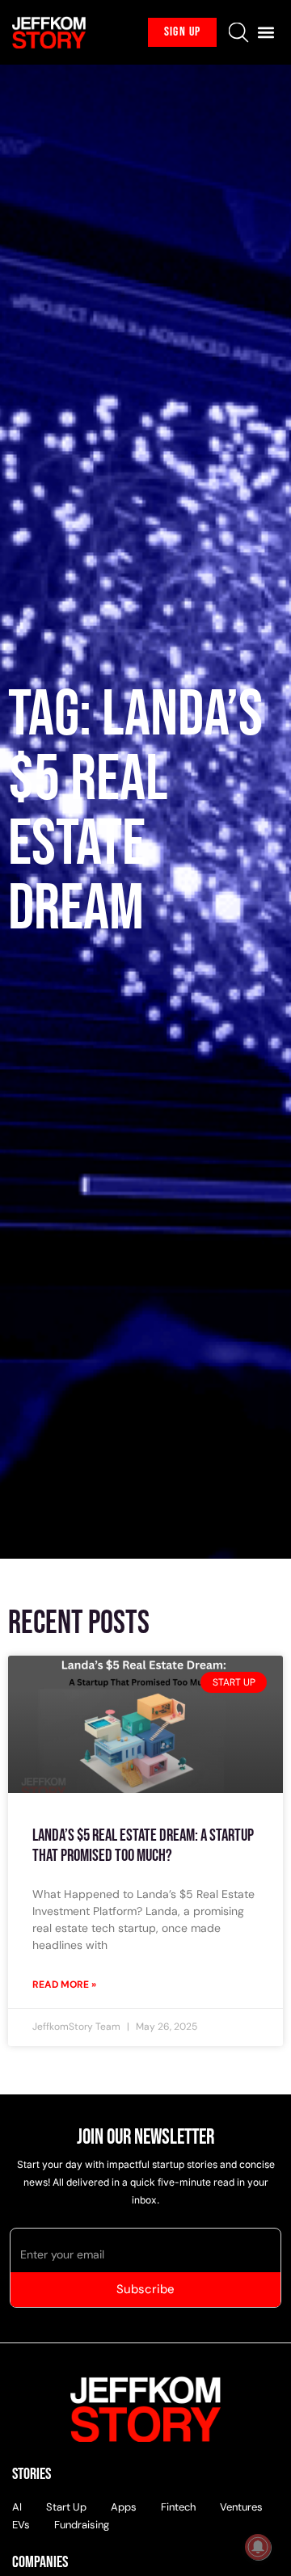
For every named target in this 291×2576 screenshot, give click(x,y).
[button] (266, 33)
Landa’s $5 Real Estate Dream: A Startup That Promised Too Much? (143, 1846)
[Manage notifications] (258, 2547)
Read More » (64, 1985)
